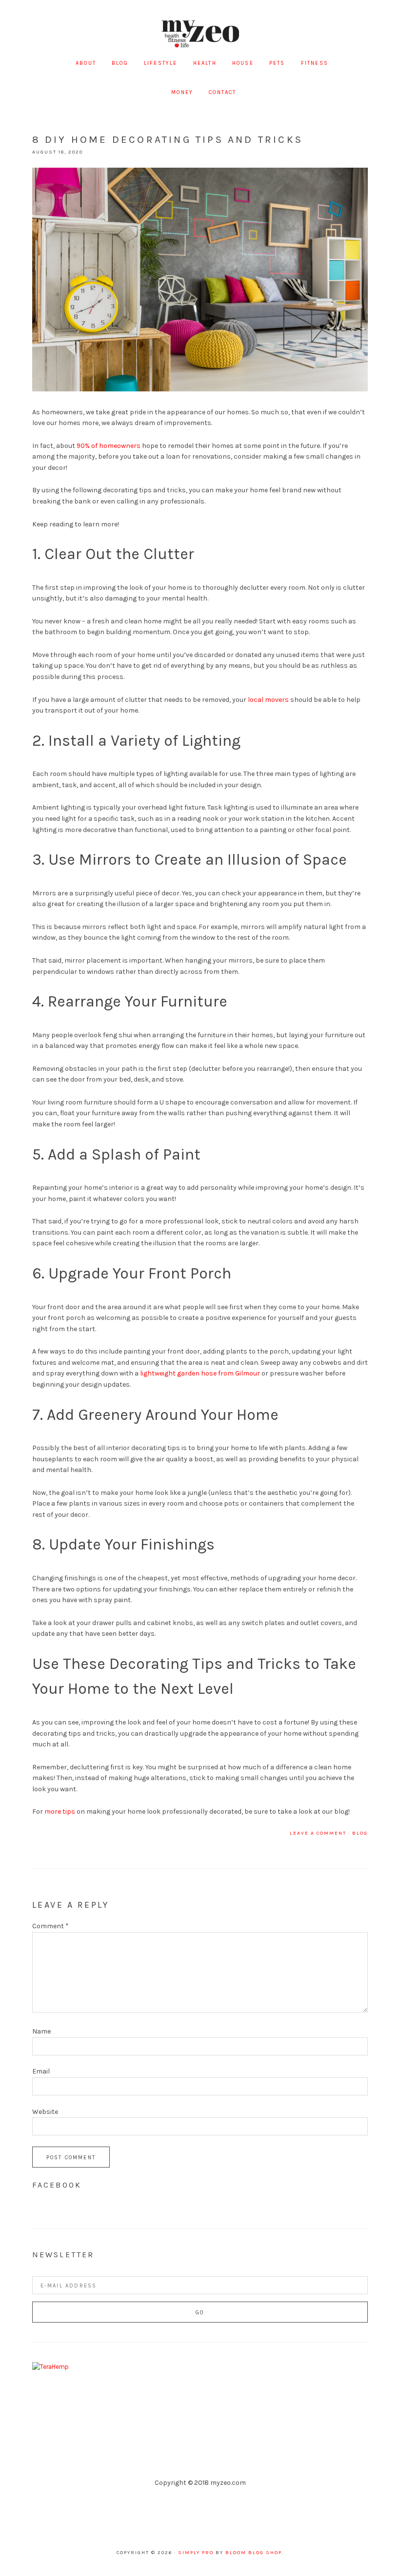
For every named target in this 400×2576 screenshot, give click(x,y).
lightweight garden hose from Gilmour (200, 1373)
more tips (60, 1811)
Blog (360, 1833)
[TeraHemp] (50, 2367)
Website (45, 2112)
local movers (268, 700)
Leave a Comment (318, 1833)
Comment (50, 1926)
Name (41, 2031)
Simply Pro (196, 2553)
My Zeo (200, 34)
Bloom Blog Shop (254, 2553)
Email (41, 2071)
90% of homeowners (109, 446)
